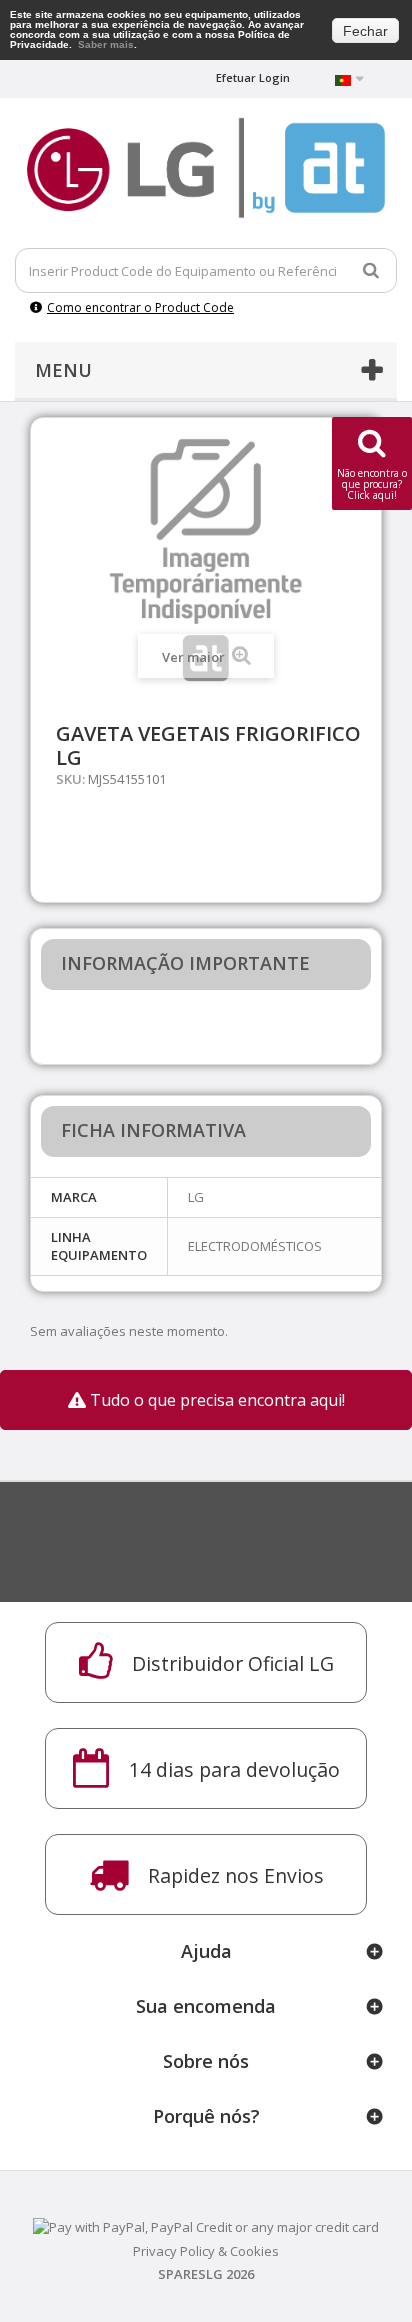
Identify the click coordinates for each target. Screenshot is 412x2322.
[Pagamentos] (206, 2225)
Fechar (365, 31)
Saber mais (106, 44)
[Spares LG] (206, 168)
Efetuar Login (253, 77)
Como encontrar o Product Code (140, 307)
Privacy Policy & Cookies (206, 2251)
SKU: (70, 779)
